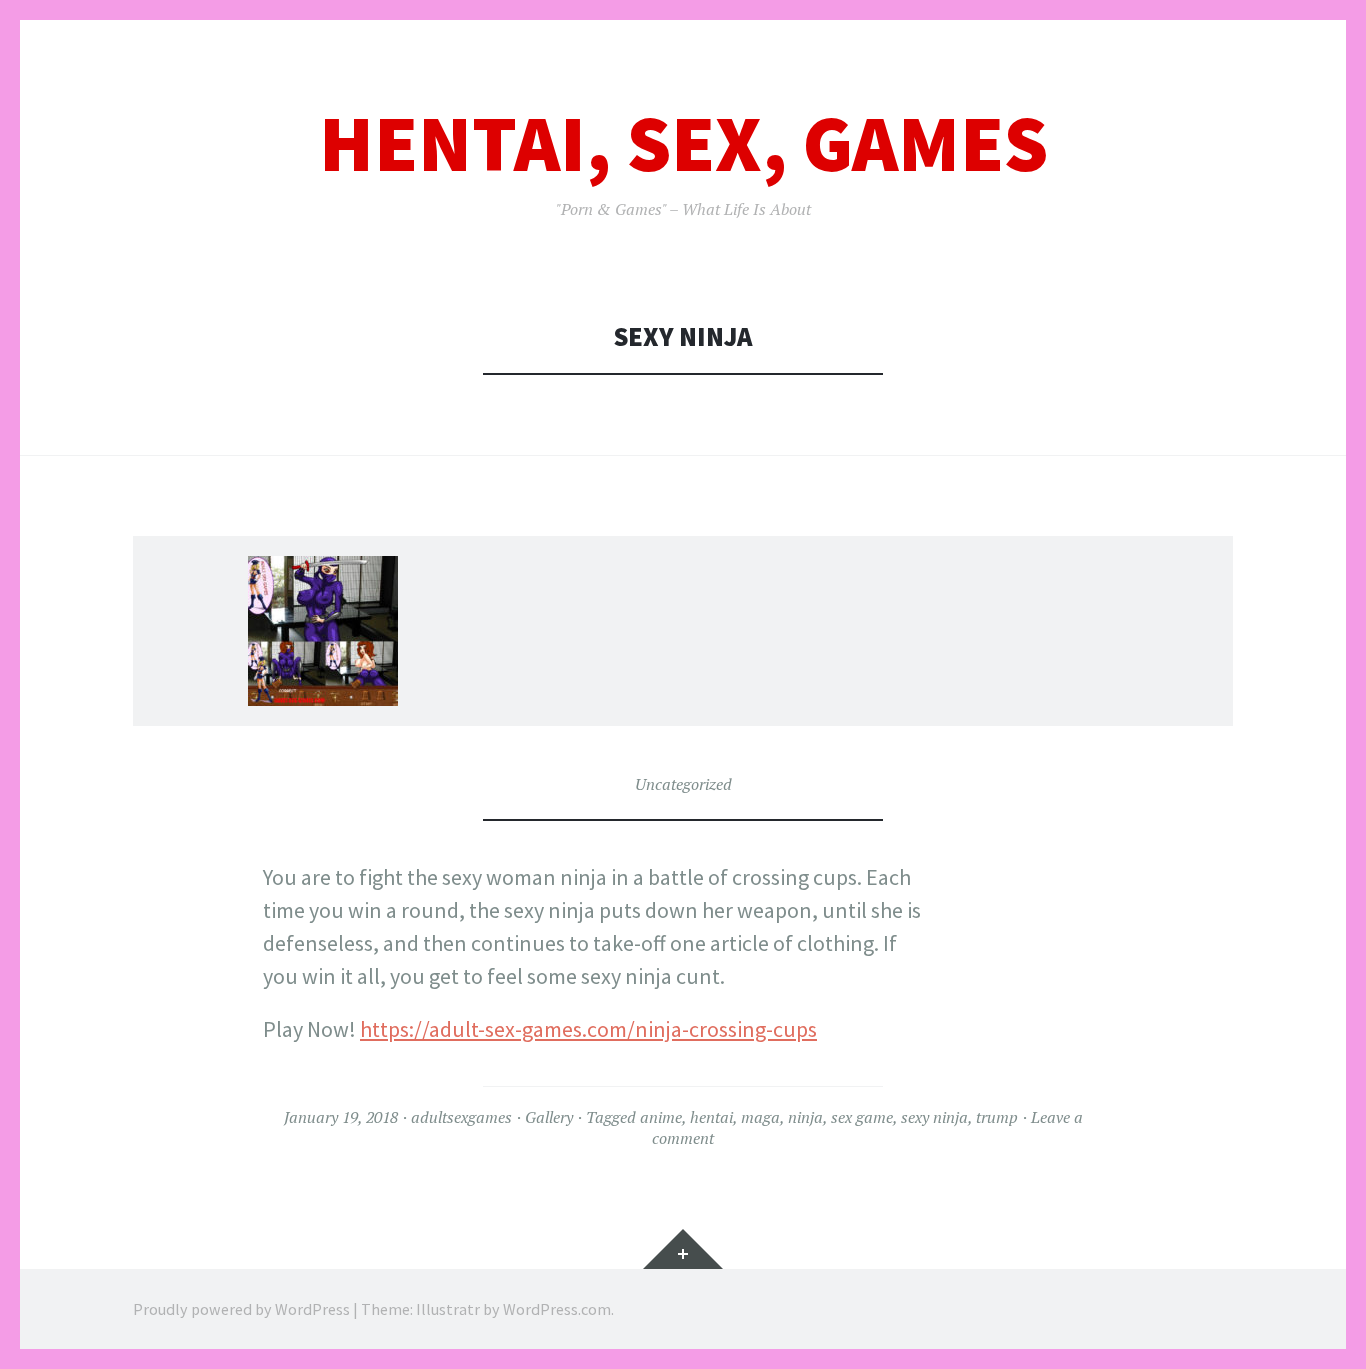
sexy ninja (934, 1117)
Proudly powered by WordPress (241, 1309)
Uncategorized (683, 784)
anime (661, 1117)
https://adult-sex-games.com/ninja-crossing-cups (588, 1029)
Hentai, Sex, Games (683, 143)
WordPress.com (557, 1309)
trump (997, 1117)
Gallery (549, 1117)
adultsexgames (461, 1117)
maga (760, 1117)
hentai (711, 1117)
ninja (805, 1117)
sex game (862, 1117)
